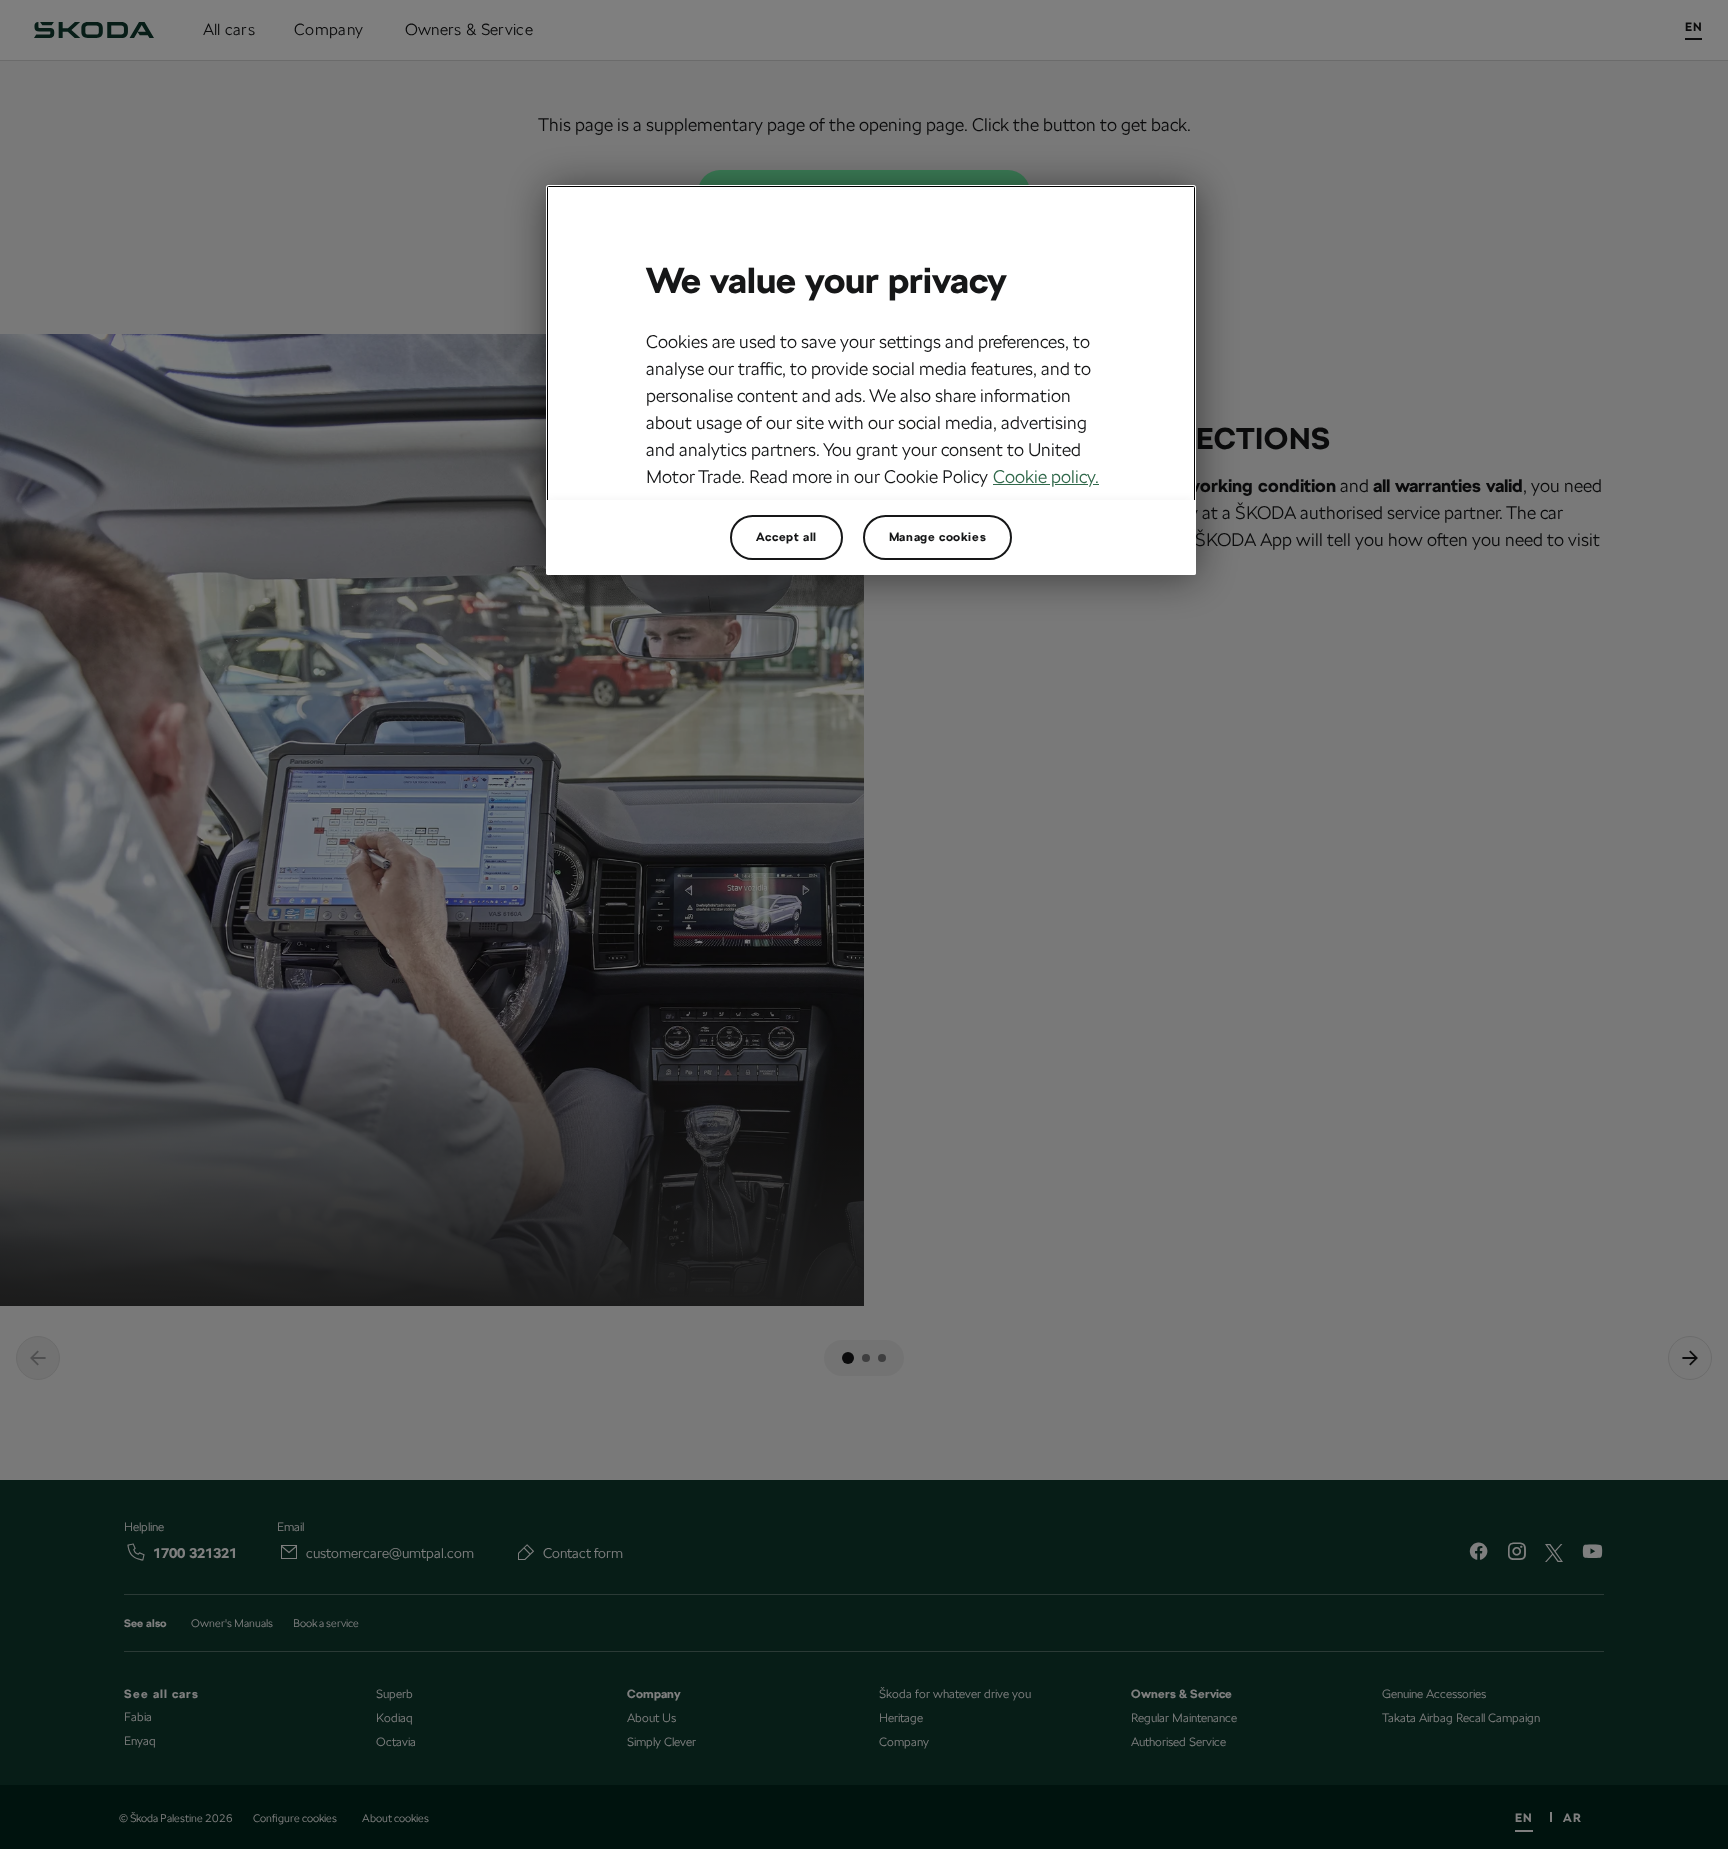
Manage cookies (937, 537)
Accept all (786, 537)
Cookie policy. (1046, 476)
